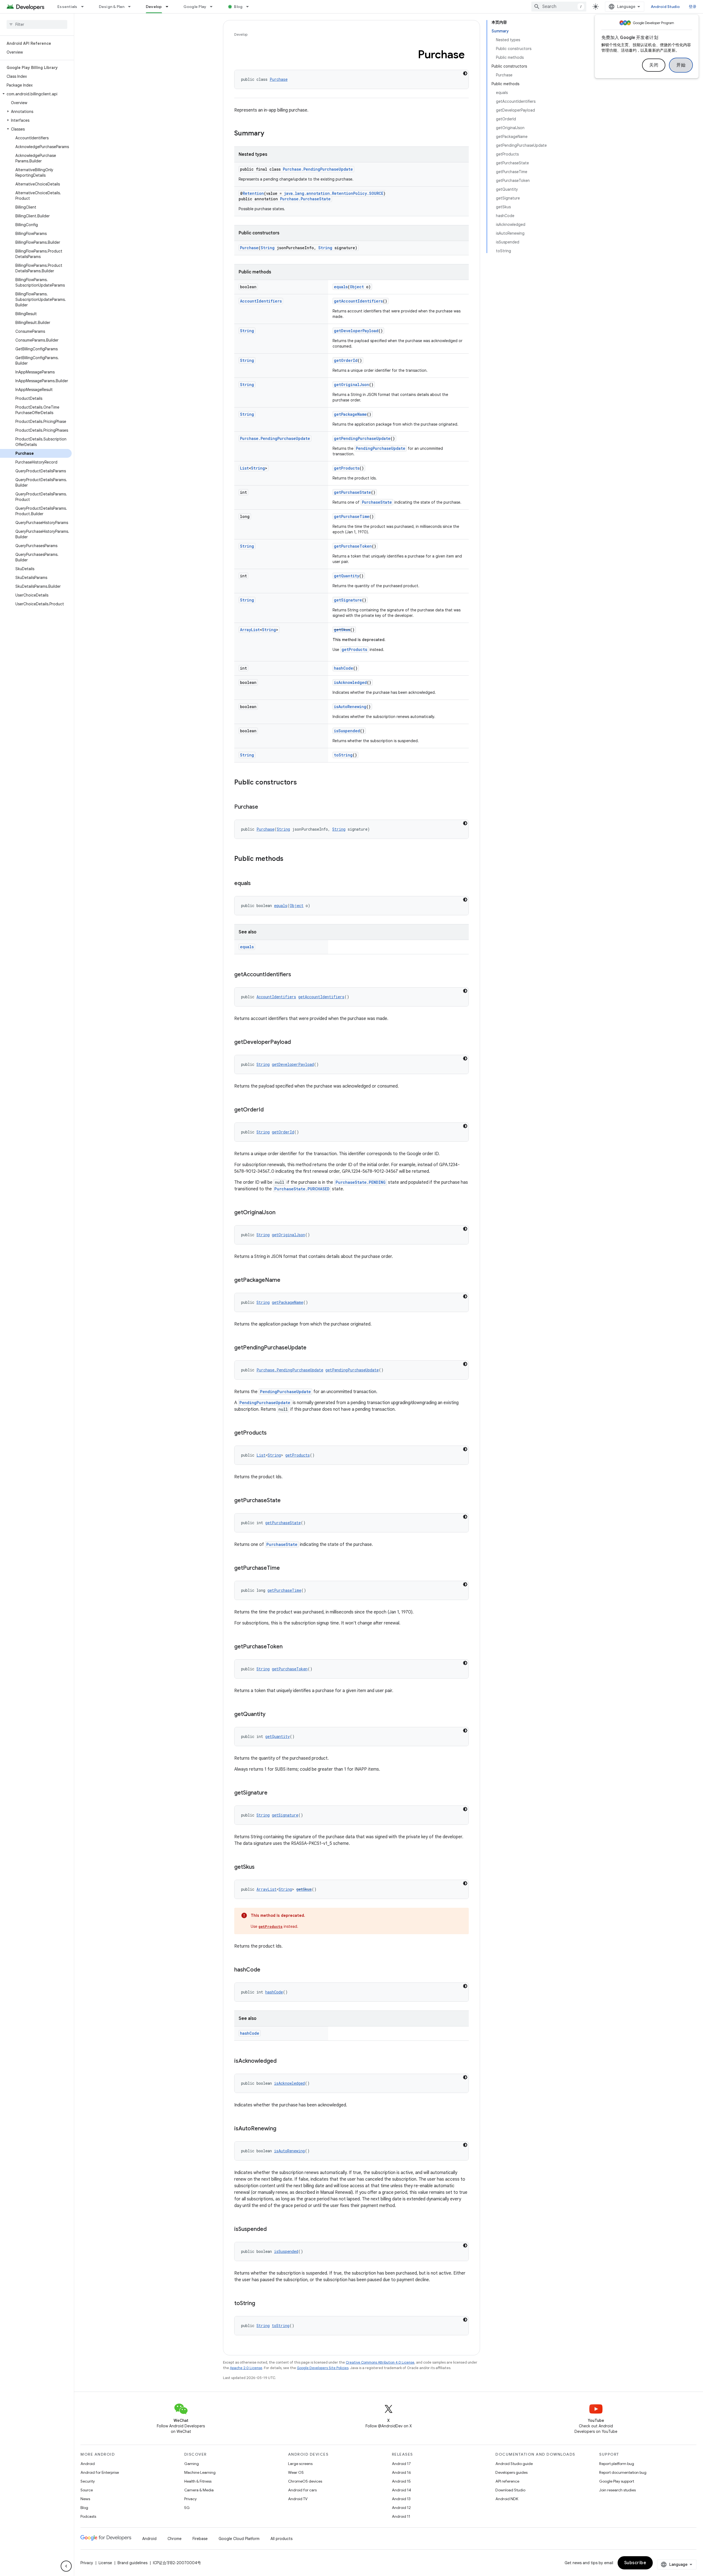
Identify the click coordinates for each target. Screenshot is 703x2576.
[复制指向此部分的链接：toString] (261, 2304)
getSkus (342, 630)
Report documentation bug (623, 2472)
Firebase (200, 2539)
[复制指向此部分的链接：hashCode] (266, 1970)
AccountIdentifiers (261, 301)
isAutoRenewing (350, 707)
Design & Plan (112, 7)
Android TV (298, 2499)
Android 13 (401, 2499)
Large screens (300, 2464)
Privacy (190, 2499)
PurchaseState (377, 502)
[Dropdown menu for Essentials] (85, 7)
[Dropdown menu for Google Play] (214, 7)
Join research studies (617, 2490)
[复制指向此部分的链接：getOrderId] (269, 1110)
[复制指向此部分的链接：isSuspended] (272, 2230)
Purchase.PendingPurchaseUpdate (318, 169)
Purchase (279, 79)
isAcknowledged (350, 682)
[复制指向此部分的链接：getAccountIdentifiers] (297, 975)
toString (343, 755)
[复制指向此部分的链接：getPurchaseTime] (285, 1568)
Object (357, 287)
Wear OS (296, 2472)
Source (87, 2490)
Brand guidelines (132, 2563)
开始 (681, 65)
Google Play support (617, 2481)
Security (88, 2481)
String (268, 248)
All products (281, 2539)
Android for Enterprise (100, 2472)
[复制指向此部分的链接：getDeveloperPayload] (296, 1042)
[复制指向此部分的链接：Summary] (270, 134)
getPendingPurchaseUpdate (362, 438)
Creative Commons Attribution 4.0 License (380, 2362)
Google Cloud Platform (239, 2539)
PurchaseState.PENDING (361, 1182)
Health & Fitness (198, 2481)
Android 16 (401, 2472)
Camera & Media (199, 2490)
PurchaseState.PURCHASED (302, 1189)
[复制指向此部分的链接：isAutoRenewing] (282, 2129)
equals (341, 287)
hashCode (344, 668)
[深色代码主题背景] (465, 73)
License (105, 2563)
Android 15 (401, 2481)
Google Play (195, 7)
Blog (238, 7)
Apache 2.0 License (246, 2368)
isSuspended (347, 731)
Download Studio (510, 2490)
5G (187, 2508)
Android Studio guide (514, 2464)
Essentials (67, 7)
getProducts (347, 468)
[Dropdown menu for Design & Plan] (132, 7)
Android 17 (401, 2464)
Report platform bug (617, 2464)
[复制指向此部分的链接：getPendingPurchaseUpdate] (312, 1348)
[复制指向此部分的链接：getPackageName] (286, 1280)
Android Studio (665, 7)
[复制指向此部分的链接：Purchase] (264, 807)
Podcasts (88, 2516)
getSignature (348, 600)
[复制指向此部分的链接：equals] (256, 884)
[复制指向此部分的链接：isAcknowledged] (282, 2061)
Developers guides (511, 2472)
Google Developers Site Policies (323, 2368)
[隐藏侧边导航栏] (66, 2566)
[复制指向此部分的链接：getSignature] (273, 1793)
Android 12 (401, 2508)
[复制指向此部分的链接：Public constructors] (302, 783)
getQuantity (347, 576)
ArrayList (250, 630)
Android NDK (507, 2499)
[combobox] (559, 7)
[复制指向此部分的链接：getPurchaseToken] (288, 1647)
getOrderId (346, 360)
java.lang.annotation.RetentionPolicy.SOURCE (334, 193)
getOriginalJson (351, 385)
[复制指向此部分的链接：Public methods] (289, 859)
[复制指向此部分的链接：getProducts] (272, 1433)
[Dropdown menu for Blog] (250, 7)
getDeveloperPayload (356, 331)
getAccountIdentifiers (358, 301)
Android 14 (401, 2490)
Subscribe (635, 2563)
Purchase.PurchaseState (305, 199)
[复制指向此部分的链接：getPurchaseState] (286, 1501)
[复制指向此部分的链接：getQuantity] (271, 1715)
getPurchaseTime (352, 516)
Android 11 (401, 2516)
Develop (154, 7)
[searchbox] (37, 24)
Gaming (192, 2464)
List (244, 468)
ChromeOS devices (305, 2481)
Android (88, 2464)
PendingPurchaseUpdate (381, 448)
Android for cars (302, 2490)
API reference (507, 2481)
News (85, 2499)
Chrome (175, 2539)
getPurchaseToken (353, 546)
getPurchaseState (352, 492)
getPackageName (350, 414)
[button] (36, 94)
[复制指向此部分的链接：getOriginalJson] (281, 1213)
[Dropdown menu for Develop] (169, 7)
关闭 (654, 65)
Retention (253, 193)
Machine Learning (200, 2472)
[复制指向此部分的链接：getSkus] (260, 1867)
